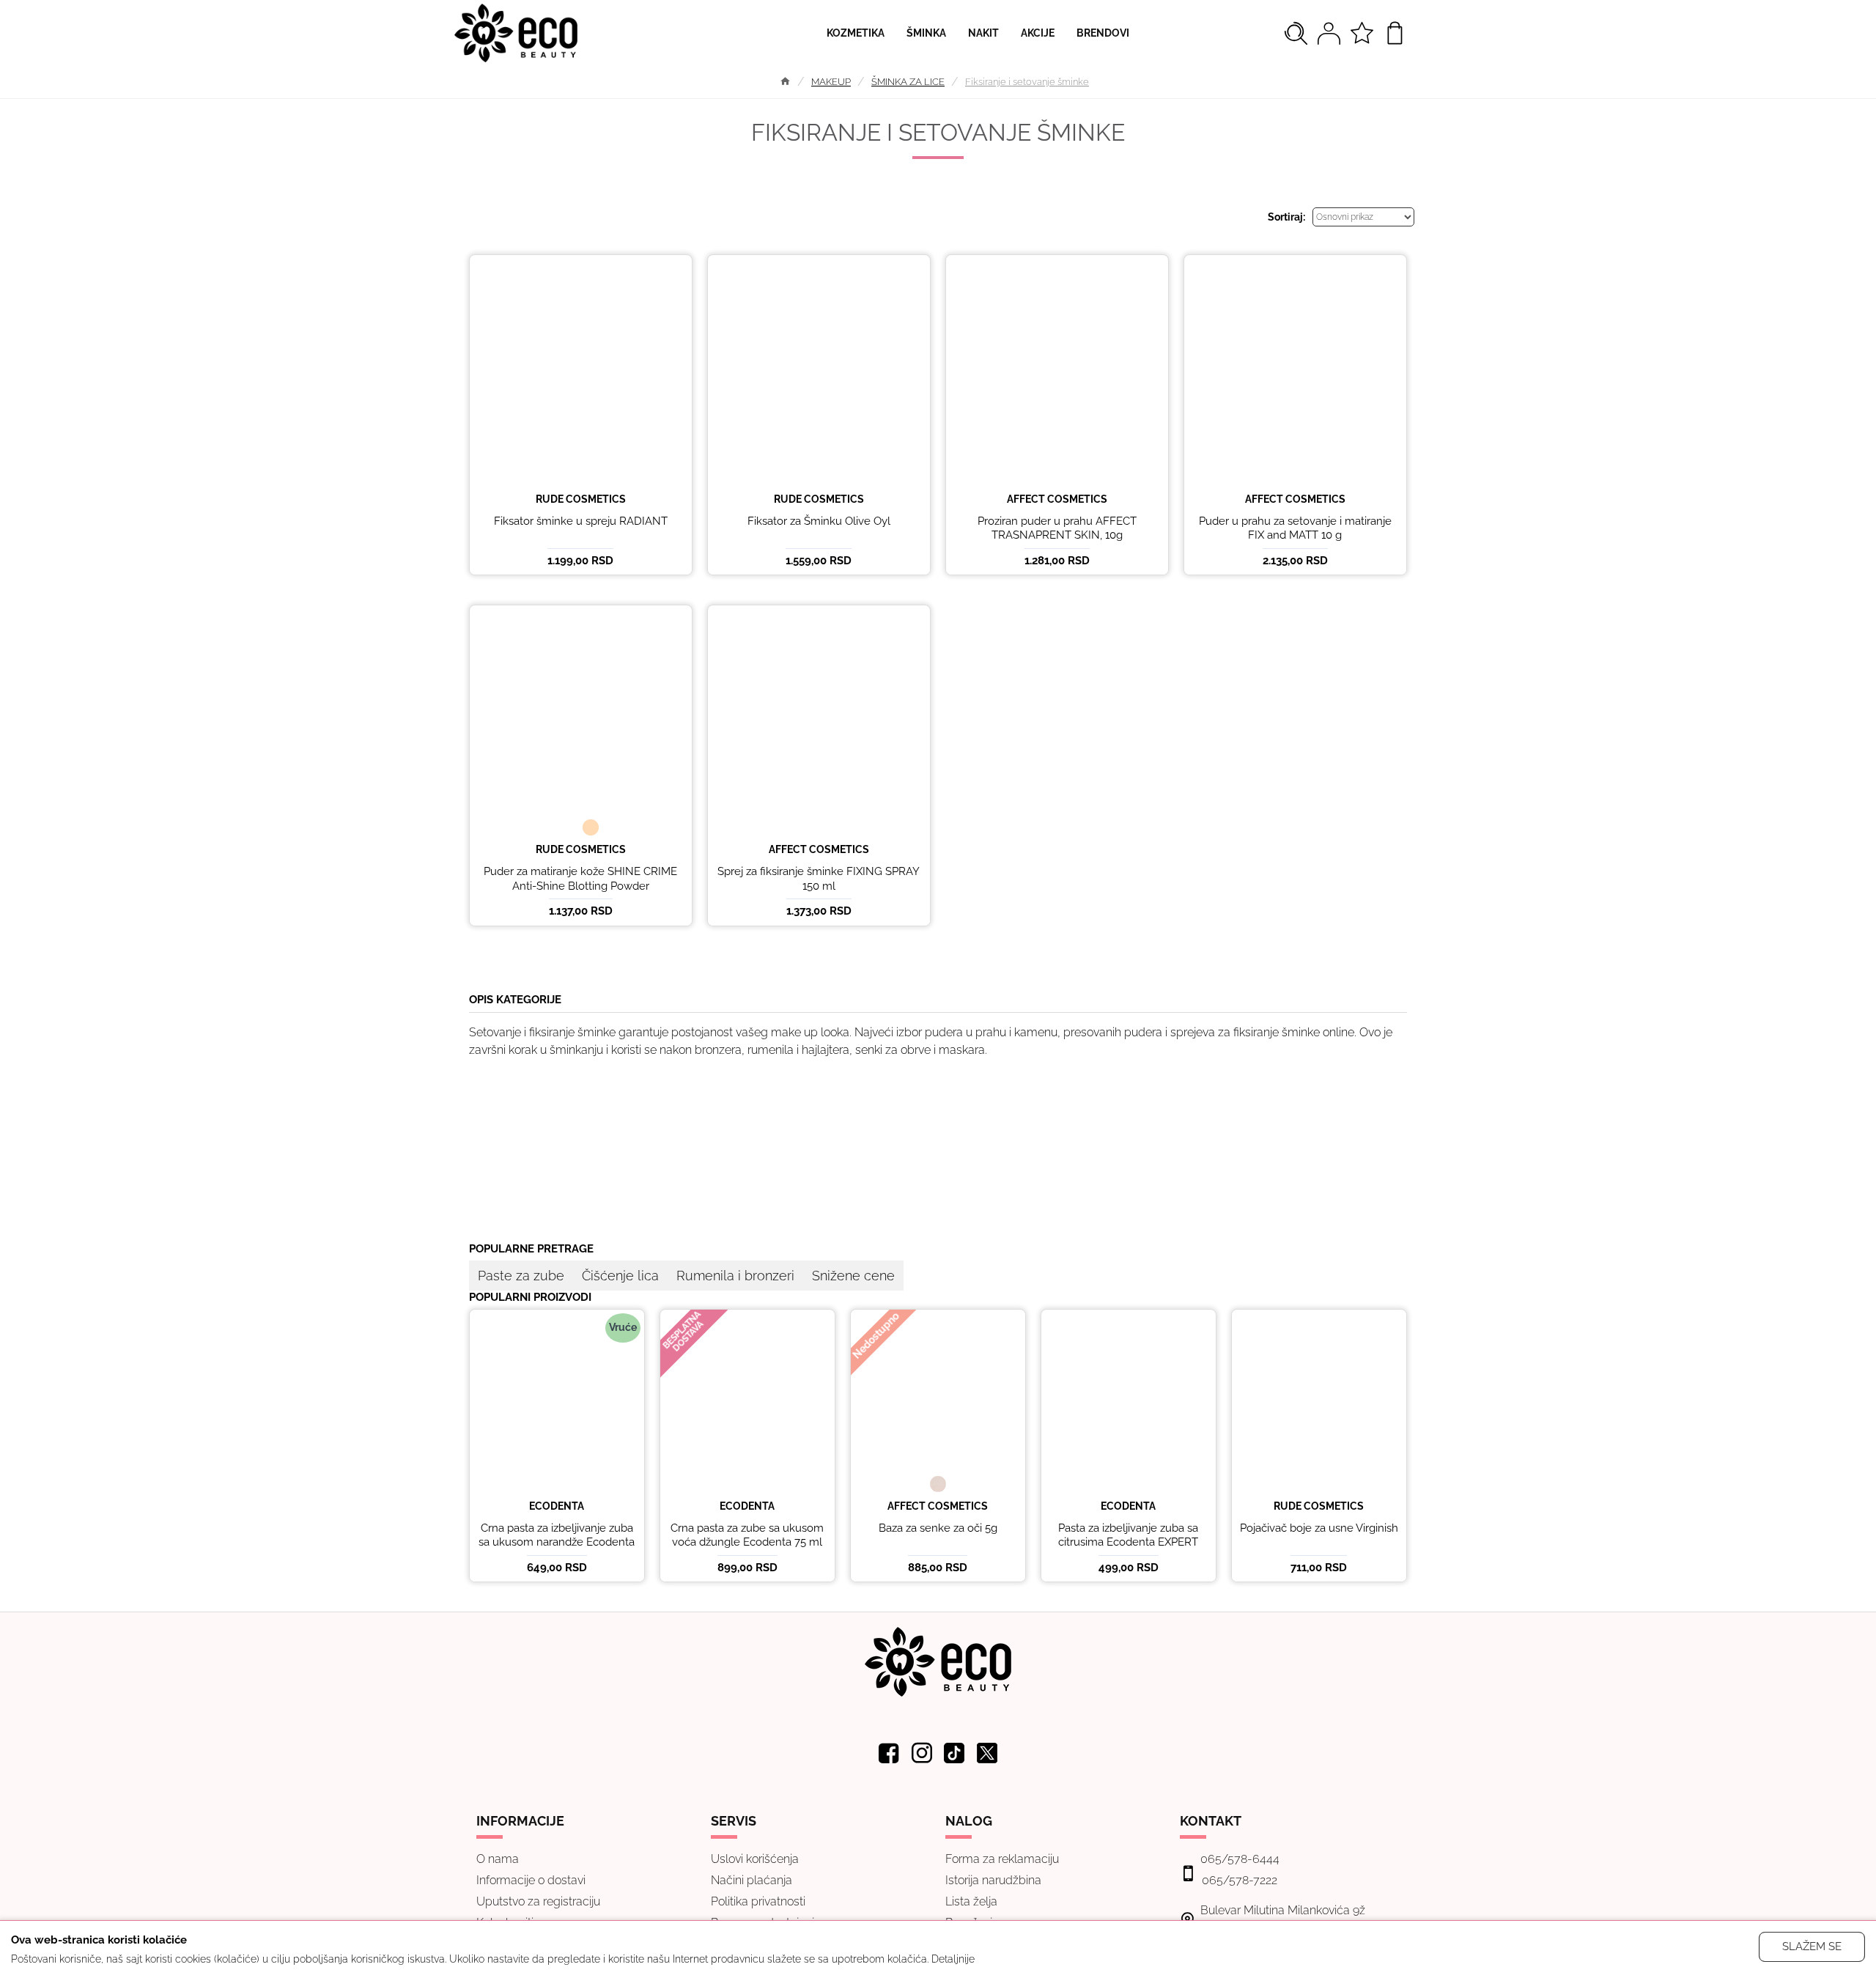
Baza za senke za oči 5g (938, 1528)
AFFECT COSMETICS (1057, 499)
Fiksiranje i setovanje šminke (1027, 82)
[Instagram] (922, 1753)
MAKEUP (831, 82)
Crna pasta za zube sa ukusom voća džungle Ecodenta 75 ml (747, 1535)
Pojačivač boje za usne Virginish (1319, 1528)
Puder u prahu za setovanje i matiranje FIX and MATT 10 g (1295, 528)
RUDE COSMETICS (581, 499)
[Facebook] (889, 1753)
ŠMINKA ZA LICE (908, 82)
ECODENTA (557, 1506)
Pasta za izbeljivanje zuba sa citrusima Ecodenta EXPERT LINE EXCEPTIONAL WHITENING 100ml (1128, 1550)
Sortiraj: (1286, 217)
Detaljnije (953, 1959)
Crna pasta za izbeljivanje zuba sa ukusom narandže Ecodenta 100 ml (557, 1542)
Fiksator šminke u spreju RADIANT (581, 521)
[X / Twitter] (988, 1753)
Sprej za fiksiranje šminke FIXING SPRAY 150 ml (819, 879)
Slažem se (1812, 1946)
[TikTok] (955, 1753)
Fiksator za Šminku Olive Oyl (819, 521)
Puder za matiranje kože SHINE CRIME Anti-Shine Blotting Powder (580, 879)
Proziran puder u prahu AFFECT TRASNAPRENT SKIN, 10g (1057, 528)
